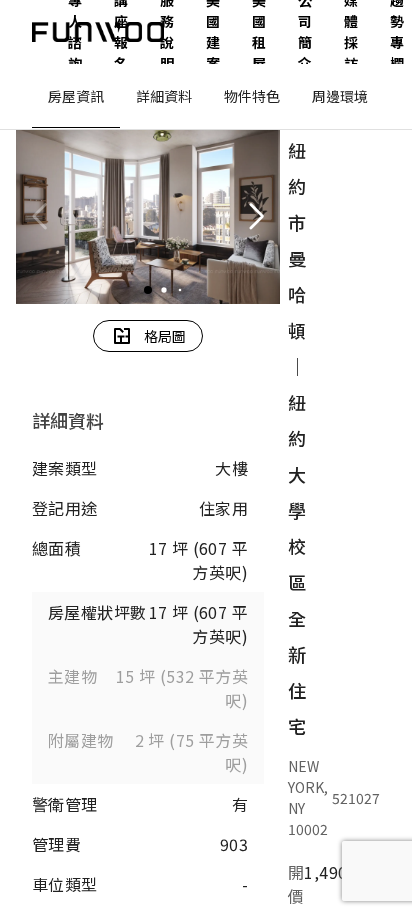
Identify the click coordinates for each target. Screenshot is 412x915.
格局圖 (165, 336)
